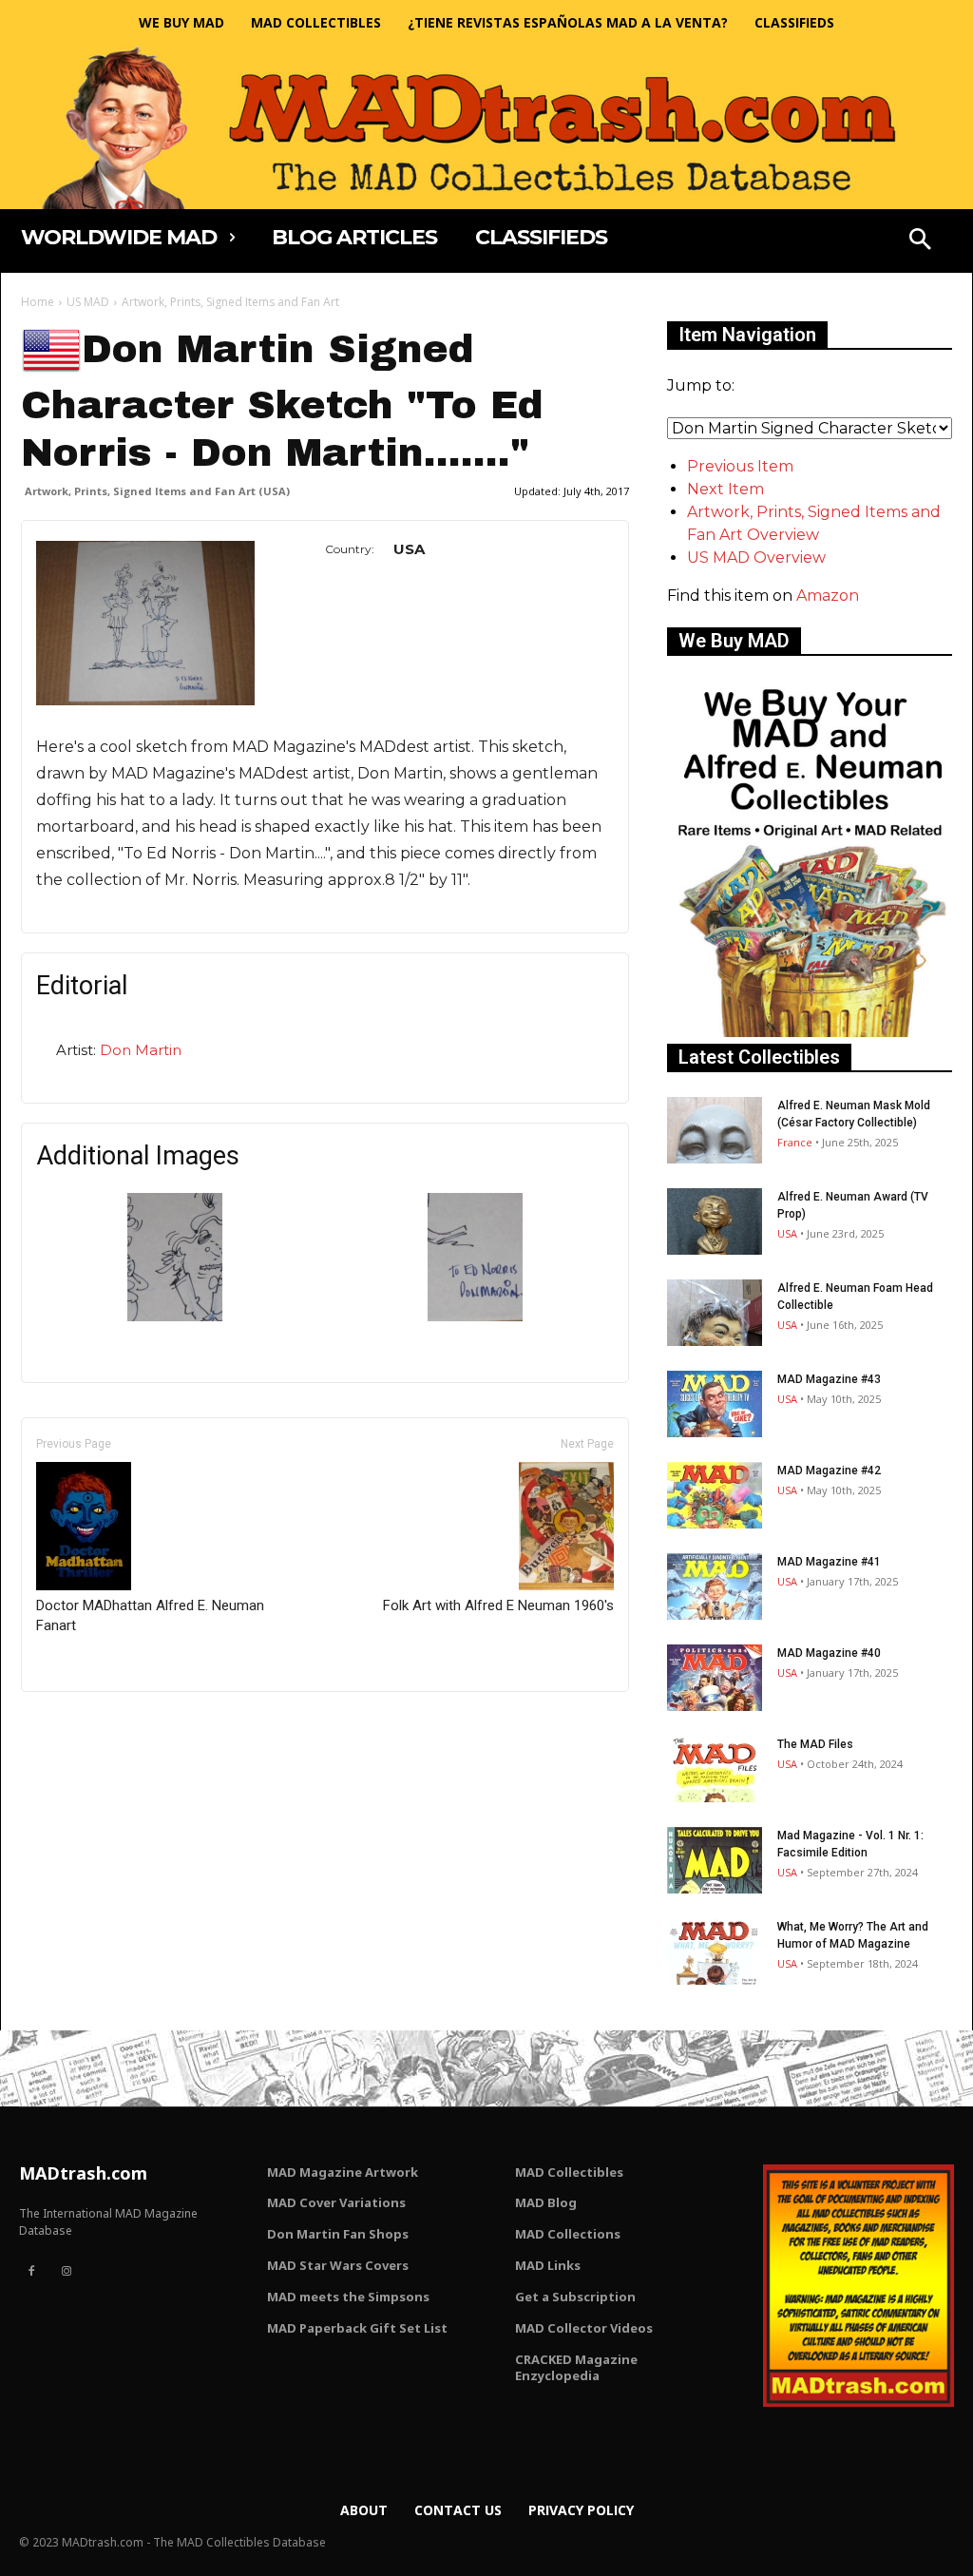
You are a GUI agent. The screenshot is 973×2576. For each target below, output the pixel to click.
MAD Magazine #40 (829, 1653)
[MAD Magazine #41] (715, 1586)
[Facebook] (31, 2272)
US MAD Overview (756, 557)
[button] (920, 241)
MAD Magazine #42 (829, 1471)
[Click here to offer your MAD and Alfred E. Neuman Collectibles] (810, 1032)
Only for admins (87, 1724)
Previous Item (740, 466)
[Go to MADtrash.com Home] (486, 127)
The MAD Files (815, 1744)
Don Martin (141, 1050)
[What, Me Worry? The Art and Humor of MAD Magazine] (715, 1951)
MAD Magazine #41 (829, 1562)
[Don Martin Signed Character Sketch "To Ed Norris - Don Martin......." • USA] (145, 623)
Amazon (828, 596)
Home (38, 302)
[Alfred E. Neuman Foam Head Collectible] (715, 1313)
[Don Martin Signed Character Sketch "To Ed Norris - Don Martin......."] (175, 1316)
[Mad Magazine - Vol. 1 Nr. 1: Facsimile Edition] (715, 1860)
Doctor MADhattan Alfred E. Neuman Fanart (150, 1615)
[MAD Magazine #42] (715, 1495)
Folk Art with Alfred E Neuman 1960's (498, 1605)
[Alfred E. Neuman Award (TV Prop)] (715, 1221)
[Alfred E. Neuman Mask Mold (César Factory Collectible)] (715, 1130)
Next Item (725, 489)
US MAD (88, 302)
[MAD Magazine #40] (715, 1678)
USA (787, 1233)
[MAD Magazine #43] (715, 1404)
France (795, 1142)
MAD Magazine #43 (829, 1379)
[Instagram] (66, 2272)
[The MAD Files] (715, 1769)
